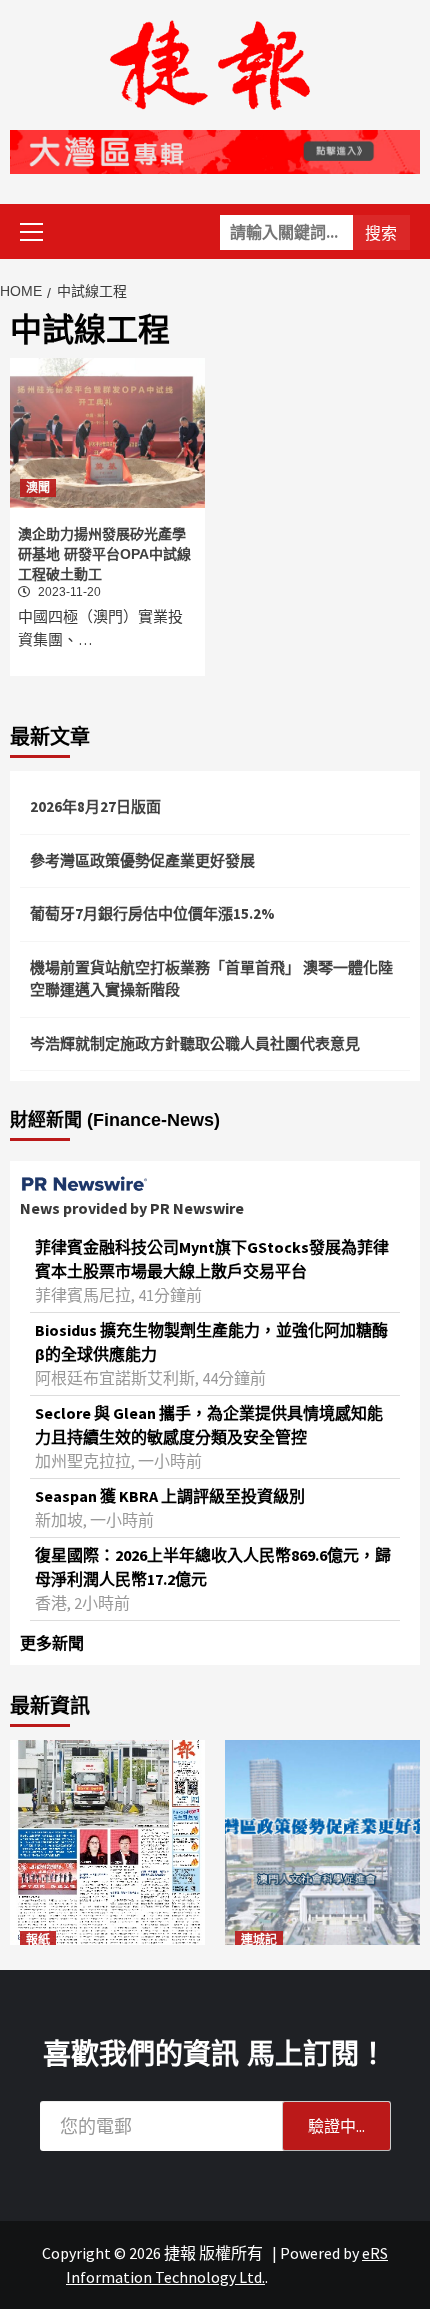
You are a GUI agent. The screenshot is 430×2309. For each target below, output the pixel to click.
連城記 (259, 1940)
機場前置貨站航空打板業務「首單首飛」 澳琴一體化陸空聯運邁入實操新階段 (211, 979)
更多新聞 (52, 1643)
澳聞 (38, 488)
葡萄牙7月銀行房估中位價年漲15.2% (152, 913)
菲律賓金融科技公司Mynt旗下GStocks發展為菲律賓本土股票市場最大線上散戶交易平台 (212, 1259)
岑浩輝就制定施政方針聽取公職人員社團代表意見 (195, 1043)
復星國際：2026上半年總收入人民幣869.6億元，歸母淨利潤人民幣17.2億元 (213, 1567)
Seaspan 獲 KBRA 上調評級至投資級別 (170, 1496)
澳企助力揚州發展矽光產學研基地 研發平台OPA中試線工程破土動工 (104, 554)
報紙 (38, 1940)
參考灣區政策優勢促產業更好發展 (142, 860)
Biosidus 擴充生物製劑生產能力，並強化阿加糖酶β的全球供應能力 (211, 1342)
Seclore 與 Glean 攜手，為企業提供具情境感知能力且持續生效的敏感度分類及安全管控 (209, 1425)
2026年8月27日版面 (95, 806)
